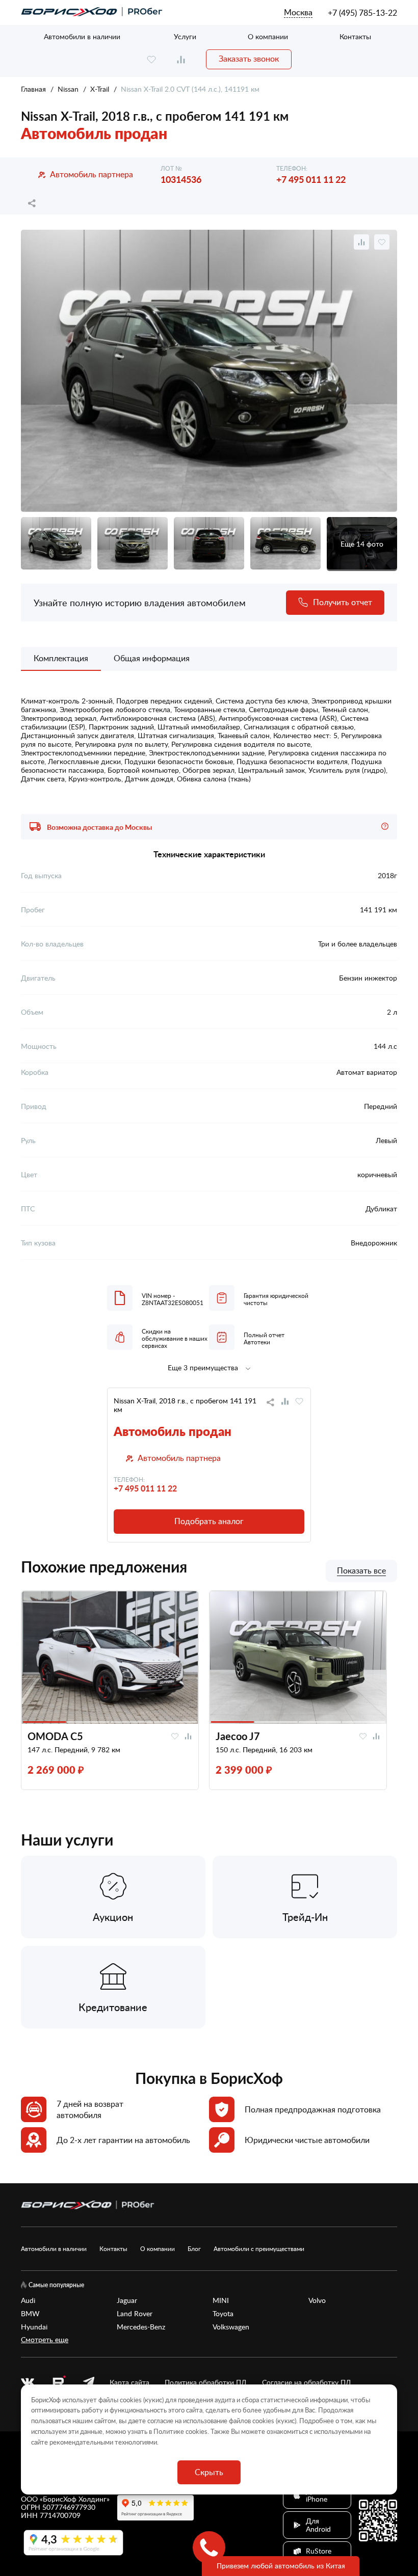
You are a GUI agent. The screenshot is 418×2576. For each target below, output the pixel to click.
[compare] (181, 59)
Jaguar (127, 2300)
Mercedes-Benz (141, 2327)
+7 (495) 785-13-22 (362, 13)
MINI (221, 2300)
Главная (33, 89)
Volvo (317, 2300)
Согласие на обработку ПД (307, 2382)
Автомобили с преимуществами (259, 2248)
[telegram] (89, 2382)
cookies (197, 2431)
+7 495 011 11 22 (311, 179)
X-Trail (100, 89)
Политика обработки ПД (206, 2382)
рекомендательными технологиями (103, 2442)
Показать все (361, 1571)
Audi (28, 2300)
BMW (30, 2314)
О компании (268, 36)
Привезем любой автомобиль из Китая (281, 2566)
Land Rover (135, 2314)
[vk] (28, 2382)
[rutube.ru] (59, 2383)
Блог (194, 2248)
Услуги (185, 36)
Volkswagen (231, 2327)
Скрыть (209, 2472)
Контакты (355, 36)
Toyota (223, 2314)
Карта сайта (129, 2382)
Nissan (68, 89)
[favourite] (151, 59)
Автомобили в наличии (82, 36)
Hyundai (34, 2327)
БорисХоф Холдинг (75, 2499)
